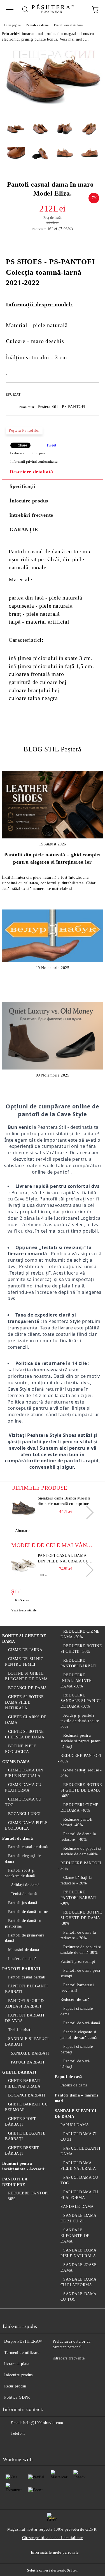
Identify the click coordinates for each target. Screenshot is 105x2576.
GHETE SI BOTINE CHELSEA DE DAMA (25, 1734)
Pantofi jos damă (23, 1903)
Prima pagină (12, 25)
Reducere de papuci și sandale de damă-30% (81, 1950)
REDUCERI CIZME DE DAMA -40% (80, 1808)
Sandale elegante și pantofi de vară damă (79, 2035)
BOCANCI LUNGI (25, 1814)
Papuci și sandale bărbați (77, 2049)
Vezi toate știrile (24, 1610)
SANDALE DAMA (77, 2207)
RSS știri (22, 1600)
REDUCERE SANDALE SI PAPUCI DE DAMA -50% (81, 1701)
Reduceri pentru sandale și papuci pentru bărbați (81, 1741)
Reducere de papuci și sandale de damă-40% (81, 1851)
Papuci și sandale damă (77, 2011)
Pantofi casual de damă (69, 25)
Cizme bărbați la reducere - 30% (76, 1880)
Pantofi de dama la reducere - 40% (78, 1837)
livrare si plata (17, 2364)
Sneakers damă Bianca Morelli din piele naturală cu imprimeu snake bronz (65, 1501)
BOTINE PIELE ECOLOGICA (21, 1749)
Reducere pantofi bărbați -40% (77, 1822)
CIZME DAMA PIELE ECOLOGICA (26, 1826)
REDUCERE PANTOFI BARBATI (79, 1663)
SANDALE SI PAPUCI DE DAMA (76, 2114)
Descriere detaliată (31, 472)
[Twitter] (22, 2445)
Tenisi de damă (24, 1894)
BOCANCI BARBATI (27, 2095)
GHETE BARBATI (19, 2072)
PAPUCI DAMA (75, 2125)
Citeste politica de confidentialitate (53, 2538)
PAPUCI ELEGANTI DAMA (81, 2151)
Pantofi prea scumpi (78, 1962)
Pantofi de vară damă (82, 2023)
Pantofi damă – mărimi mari (77, 2098)
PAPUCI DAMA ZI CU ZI (79, 2137)
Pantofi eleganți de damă (23, 1859)
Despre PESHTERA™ (24, 2341)
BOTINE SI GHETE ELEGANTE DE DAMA (26, 1676)
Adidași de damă (25, 1885)
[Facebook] (10, 2445)
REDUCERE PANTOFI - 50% (27, 2196)
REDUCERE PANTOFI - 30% (80, 1866)
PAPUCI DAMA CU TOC (79, 2180)
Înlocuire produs (29, 501)
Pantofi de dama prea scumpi (80, 1973)
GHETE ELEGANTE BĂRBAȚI (25, 2136)
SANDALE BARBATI (30, 2053)
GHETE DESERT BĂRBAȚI (22, 2151)
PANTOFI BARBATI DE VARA (25, 2018)
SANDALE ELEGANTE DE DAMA (75, 2236)
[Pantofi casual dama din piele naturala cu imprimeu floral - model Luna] (24, 1566)
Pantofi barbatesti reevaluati (77, 1988)
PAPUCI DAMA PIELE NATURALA (78, 2166)
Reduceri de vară (75, 2000)
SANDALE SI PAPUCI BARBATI (27, 2042)
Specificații (22, 486)
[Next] (87, 1513)
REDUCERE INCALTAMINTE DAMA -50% (76, 1681)
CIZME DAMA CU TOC (23, 1802)
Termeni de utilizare (22, 2353)
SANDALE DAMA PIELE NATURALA (78, 2253)
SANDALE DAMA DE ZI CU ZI (78, 2218)
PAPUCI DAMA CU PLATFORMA (79, 2195)
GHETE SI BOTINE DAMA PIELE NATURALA (25, 1702)
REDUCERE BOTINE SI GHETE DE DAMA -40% (81, 1790)
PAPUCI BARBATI (28, 2062)
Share (23, 445)
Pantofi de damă (37, 25)
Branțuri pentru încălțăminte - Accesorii (24, 2166)
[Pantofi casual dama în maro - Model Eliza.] (53, 114)
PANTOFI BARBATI (21, 1969)
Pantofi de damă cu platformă (23, 1923)
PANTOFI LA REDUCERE (15, 2182)
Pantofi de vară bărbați (75, 2064)
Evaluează (17, 453)
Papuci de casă (68, 2077)
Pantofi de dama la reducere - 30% (78, 1935)
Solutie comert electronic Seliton (52, 2570)
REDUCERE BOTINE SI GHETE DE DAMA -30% (81, 1918)
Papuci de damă (74, 2085)
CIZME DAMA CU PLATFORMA (23, 1788)
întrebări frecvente (31, 515)
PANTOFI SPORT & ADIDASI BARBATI (25, 2003)
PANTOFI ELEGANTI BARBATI (27, 1989)
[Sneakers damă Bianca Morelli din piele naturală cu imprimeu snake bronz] (24, 1508)
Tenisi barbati (20, 2030)
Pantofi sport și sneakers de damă (20, 1873)
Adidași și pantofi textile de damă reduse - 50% (81, 1721)
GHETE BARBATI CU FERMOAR (26, 2107)
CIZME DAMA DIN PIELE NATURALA (24, 1773)
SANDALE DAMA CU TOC (78, 2297)
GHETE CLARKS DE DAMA (26, 1720)
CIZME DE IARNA (25, 1650)
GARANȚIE (24, 530)
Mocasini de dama (24, 1950)
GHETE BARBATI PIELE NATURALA (23, 2083)
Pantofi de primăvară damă (25, 1938)
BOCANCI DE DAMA (28, 1688)
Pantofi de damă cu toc (28, 1912)
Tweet (51, 445)
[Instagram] (35, 2445)
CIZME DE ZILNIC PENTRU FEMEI (24, 1662)
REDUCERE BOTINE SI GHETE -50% (81, 1649)
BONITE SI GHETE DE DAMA (24, 1639)
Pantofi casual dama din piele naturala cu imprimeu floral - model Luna (63, 1559)
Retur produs (15, 2386)
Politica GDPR (17, 2397)
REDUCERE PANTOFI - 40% (80, 1758)
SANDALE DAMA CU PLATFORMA (78, 2282)
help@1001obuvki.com (43, 2423)
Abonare (22, 1531)
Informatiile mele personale (55, 2552)
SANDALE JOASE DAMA (79, 2268)
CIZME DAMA (16, 1762)
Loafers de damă (22, 1959)
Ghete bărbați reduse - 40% (81, 1773)
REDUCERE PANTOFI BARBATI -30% (79, 1898)
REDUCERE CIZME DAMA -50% (80, 1634)
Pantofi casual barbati (27, 1977)
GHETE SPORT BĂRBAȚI (21, 2122)
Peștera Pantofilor (24, 430)
